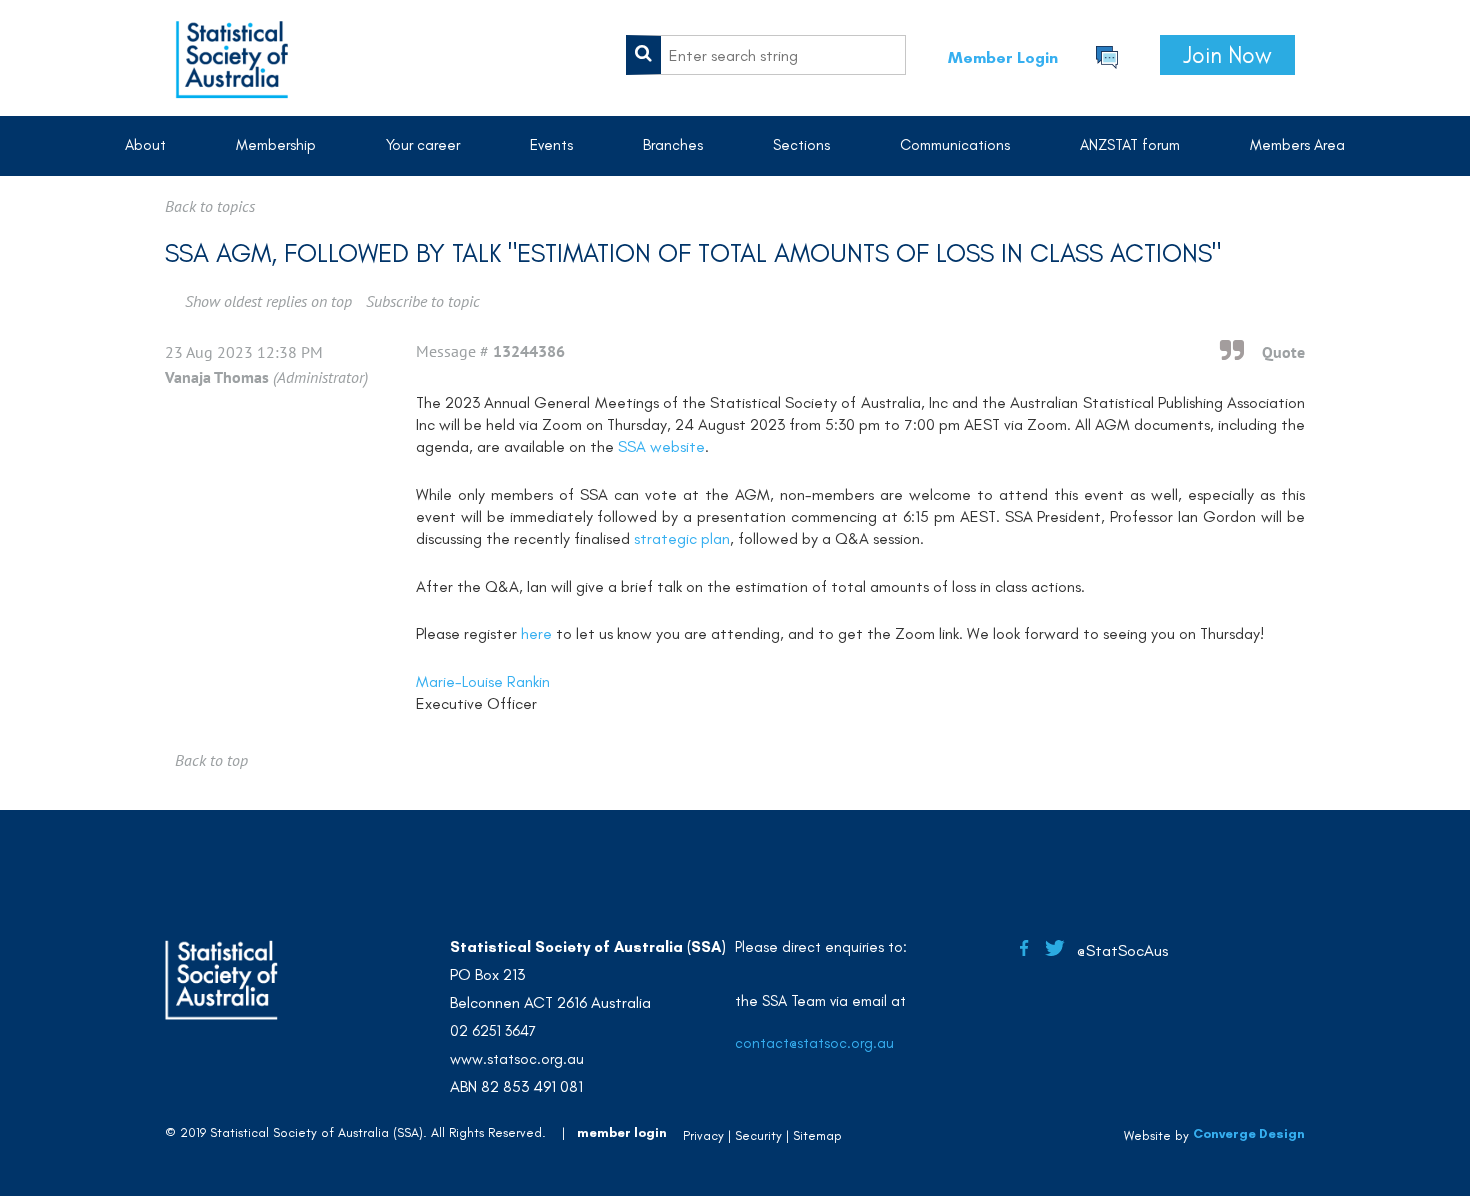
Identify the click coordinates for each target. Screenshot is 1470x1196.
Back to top (211, 760)
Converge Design (1249, 1133)
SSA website (661, 446)
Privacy (703, 1135)
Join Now (1227, 55)
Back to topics (210, 206)
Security (758, 1135)
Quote (1283, 352)
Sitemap (817, 1135)
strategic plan (682, 538)
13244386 (529, 351)
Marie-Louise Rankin (483, 681)
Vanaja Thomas (217, 377)
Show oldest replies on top (268, 301)
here (538, 633)
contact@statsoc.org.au (814, 1043)
